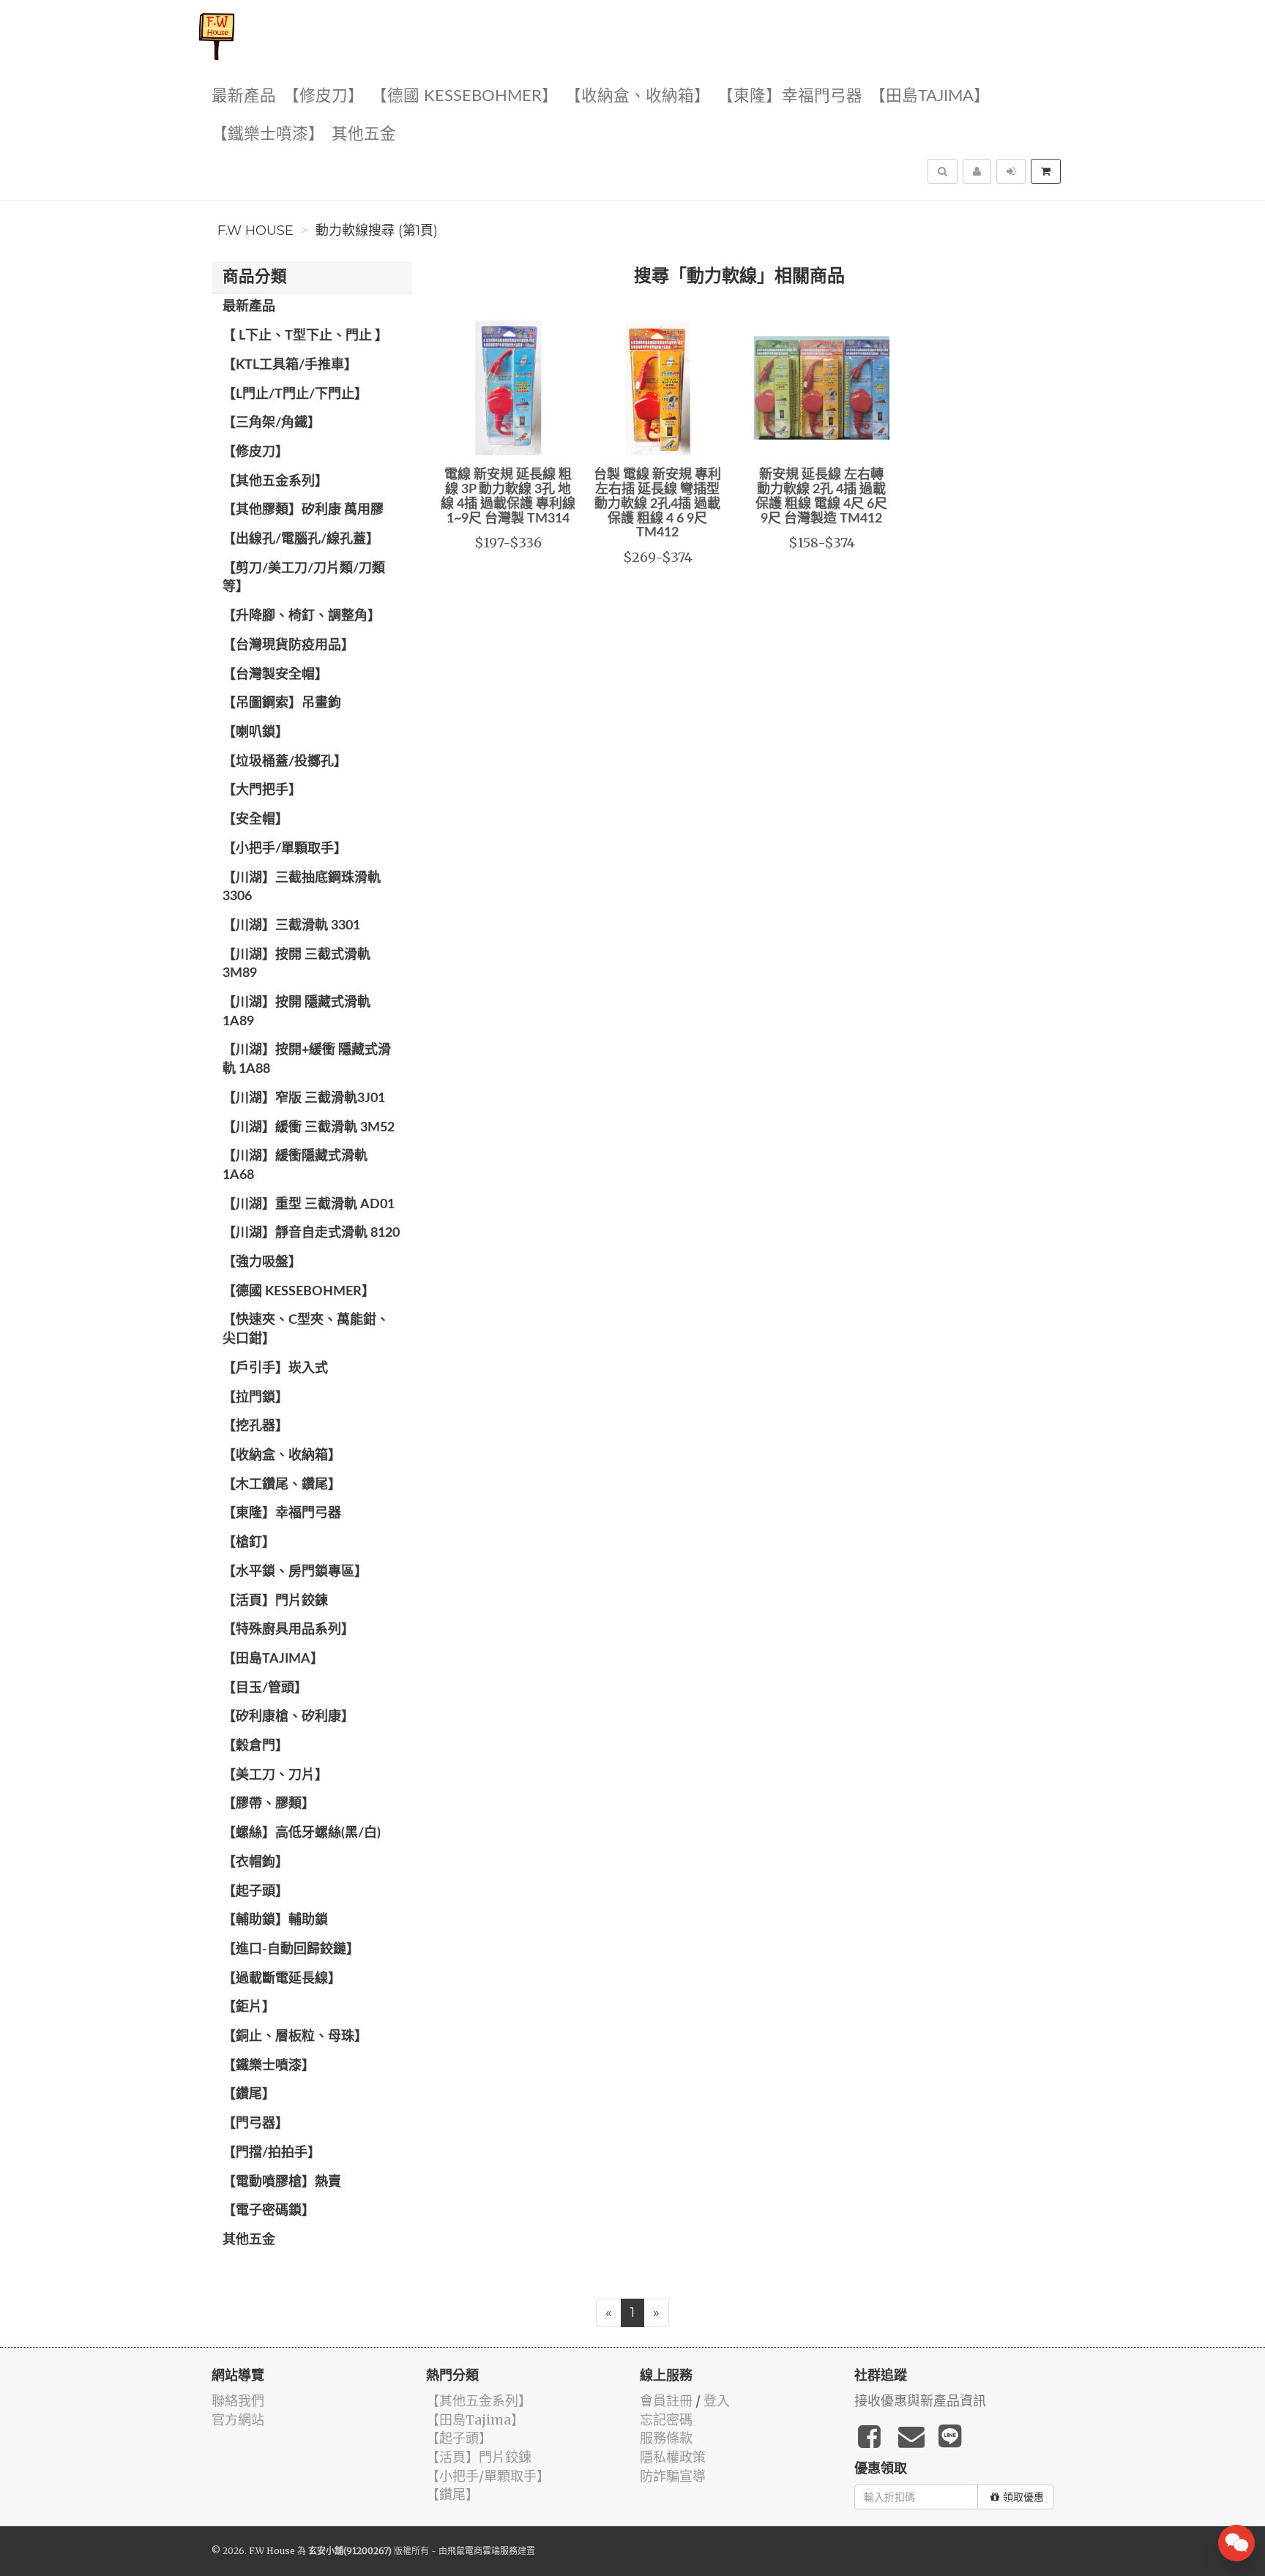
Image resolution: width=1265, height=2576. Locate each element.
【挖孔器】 (255, 1426)
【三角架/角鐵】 (272, 423)
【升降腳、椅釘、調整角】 (302, 616)
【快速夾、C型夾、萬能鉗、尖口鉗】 (306, 1330)
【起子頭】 (255, 1892)
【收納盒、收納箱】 (638, 96)
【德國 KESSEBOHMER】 (464, 96)
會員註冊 (666, 2401)
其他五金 (364, 134)
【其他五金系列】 (275, 482)
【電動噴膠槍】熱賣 (282, 2182)
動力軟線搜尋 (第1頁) (377, 231)
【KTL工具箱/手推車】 (290, 365)
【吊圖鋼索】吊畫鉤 (282, 703)
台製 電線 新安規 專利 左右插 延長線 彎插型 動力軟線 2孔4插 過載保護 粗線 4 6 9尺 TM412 (657, 504)
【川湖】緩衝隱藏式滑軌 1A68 (295, 1166)
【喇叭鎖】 (255, 733)
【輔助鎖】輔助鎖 (275, 1920)
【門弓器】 (255, 2124)
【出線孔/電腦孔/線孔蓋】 (301, 539)
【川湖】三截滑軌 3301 (291, 926)
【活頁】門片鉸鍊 (275, 1601)
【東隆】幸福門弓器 (790, 96)
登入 (717, 2401)
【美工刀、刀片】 (275, 1775)
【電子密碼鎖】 (269, 2211)
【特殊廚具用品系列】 (288, 1630)
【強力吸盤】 (262, 1262)
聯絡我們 (238, 2401)
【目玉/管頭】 (265, 1688)
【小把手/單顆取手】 (285, 849)
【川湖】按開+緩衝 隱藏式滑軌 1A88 (307, 1060)
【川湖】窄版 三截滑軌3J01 (304, 1098)
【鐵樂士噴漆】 (268, 134)
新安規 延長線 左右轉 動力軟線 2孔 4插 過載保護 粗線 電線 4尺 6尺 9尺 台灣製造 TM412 (821, 497)
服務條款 (666, 2438)
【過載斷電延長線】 (282, 1979)
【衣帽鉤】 (255, 1862)
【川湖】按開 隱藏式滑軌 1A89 (296, 1012)
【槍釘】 (249, 1543)
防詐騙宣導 (673, 2476)
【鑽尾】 (249, 2094)
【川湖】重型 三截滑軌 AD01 (309, 1205)
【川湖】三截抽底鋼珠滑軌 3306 (302, 888)
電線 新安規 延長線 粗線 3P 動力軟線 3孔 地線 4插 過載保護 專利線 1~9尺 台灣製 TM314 (508, 497)
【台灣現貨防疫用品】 (288, 645)
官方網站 (238, 2420)
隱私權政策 (673, 2457)
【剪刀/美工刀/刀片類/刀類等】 (304, 578)
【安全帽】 (255, 820)
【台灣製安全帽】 (275, 675)
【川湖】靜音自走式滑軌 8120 (311, 1233)
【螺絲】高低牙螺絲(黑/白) (302, 1833)
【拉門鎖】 (255, 1398)
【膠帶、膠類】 (269, 1804)
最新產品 (244, 96)
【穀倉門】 (255, 1746)
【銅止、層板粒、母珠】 (295, 2037)
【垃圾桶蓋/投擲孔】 (285, 762)
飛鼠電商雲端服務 (482, 2551)
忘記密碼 (666, 2420)
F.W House (255, 231)
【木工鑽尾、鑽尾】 (282, 1485)
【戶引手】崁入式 (275, 1368)
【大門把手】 (262, 790)
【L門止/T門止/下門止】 (295, 394)
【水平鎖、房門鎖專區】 (295, 1572)
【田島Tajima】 (930, 96)
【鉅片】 (249, 2007)
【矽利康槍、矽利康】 (288, 1717)
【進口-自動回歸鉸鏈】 (291, 1950)
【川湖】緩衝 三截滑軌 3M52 (309, 1128)
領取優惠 (1023, 2497)
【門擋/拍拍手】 (272, 2153)
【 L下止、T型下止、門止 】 (305, 336)
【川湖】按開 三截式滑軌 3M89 (296, 965)
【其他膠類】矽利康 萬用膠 (303, 510)
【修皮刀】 (324, 96)
